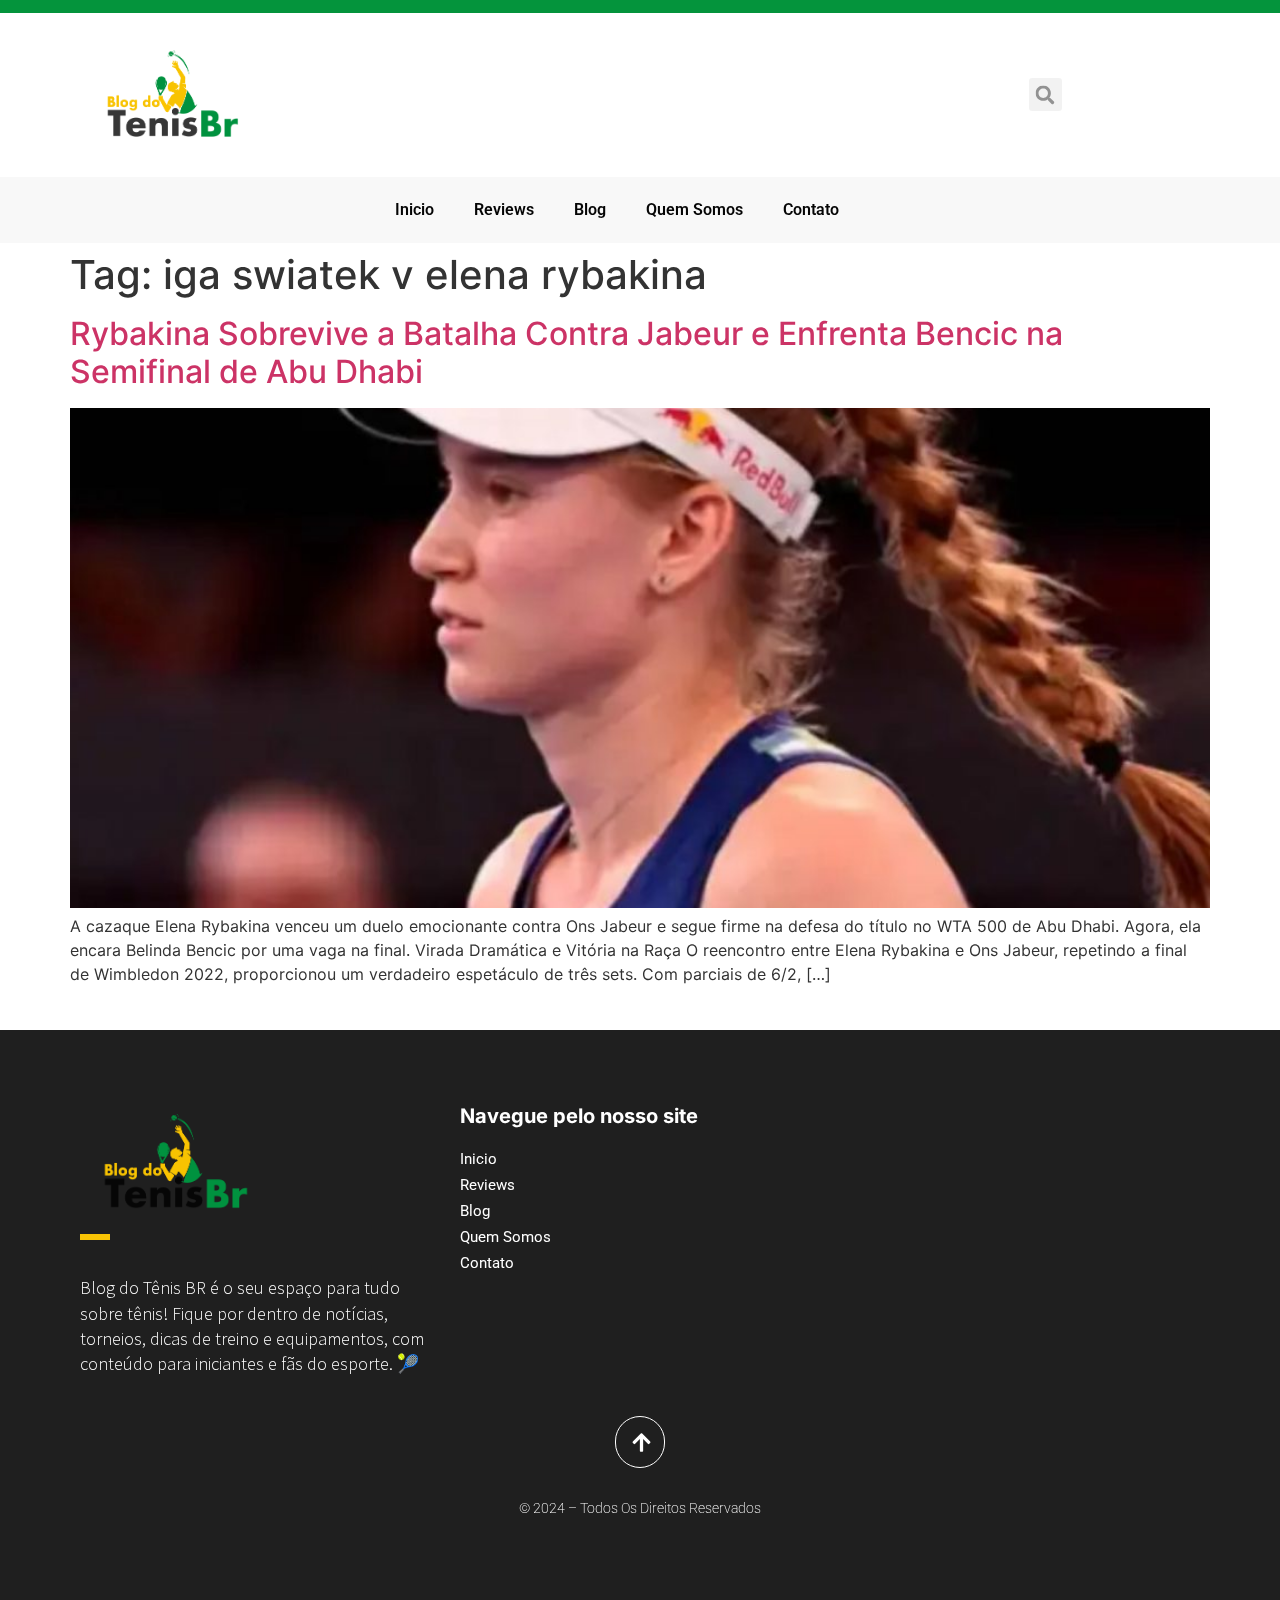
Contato (811, 209)
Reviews (504, 209)
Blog (590, 209)
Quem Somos (694, 209)
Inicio (414, 209)
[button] (1045, 94)
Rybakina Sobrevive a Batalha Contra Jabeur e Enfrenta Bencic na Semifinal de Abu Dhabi (566, 352)
